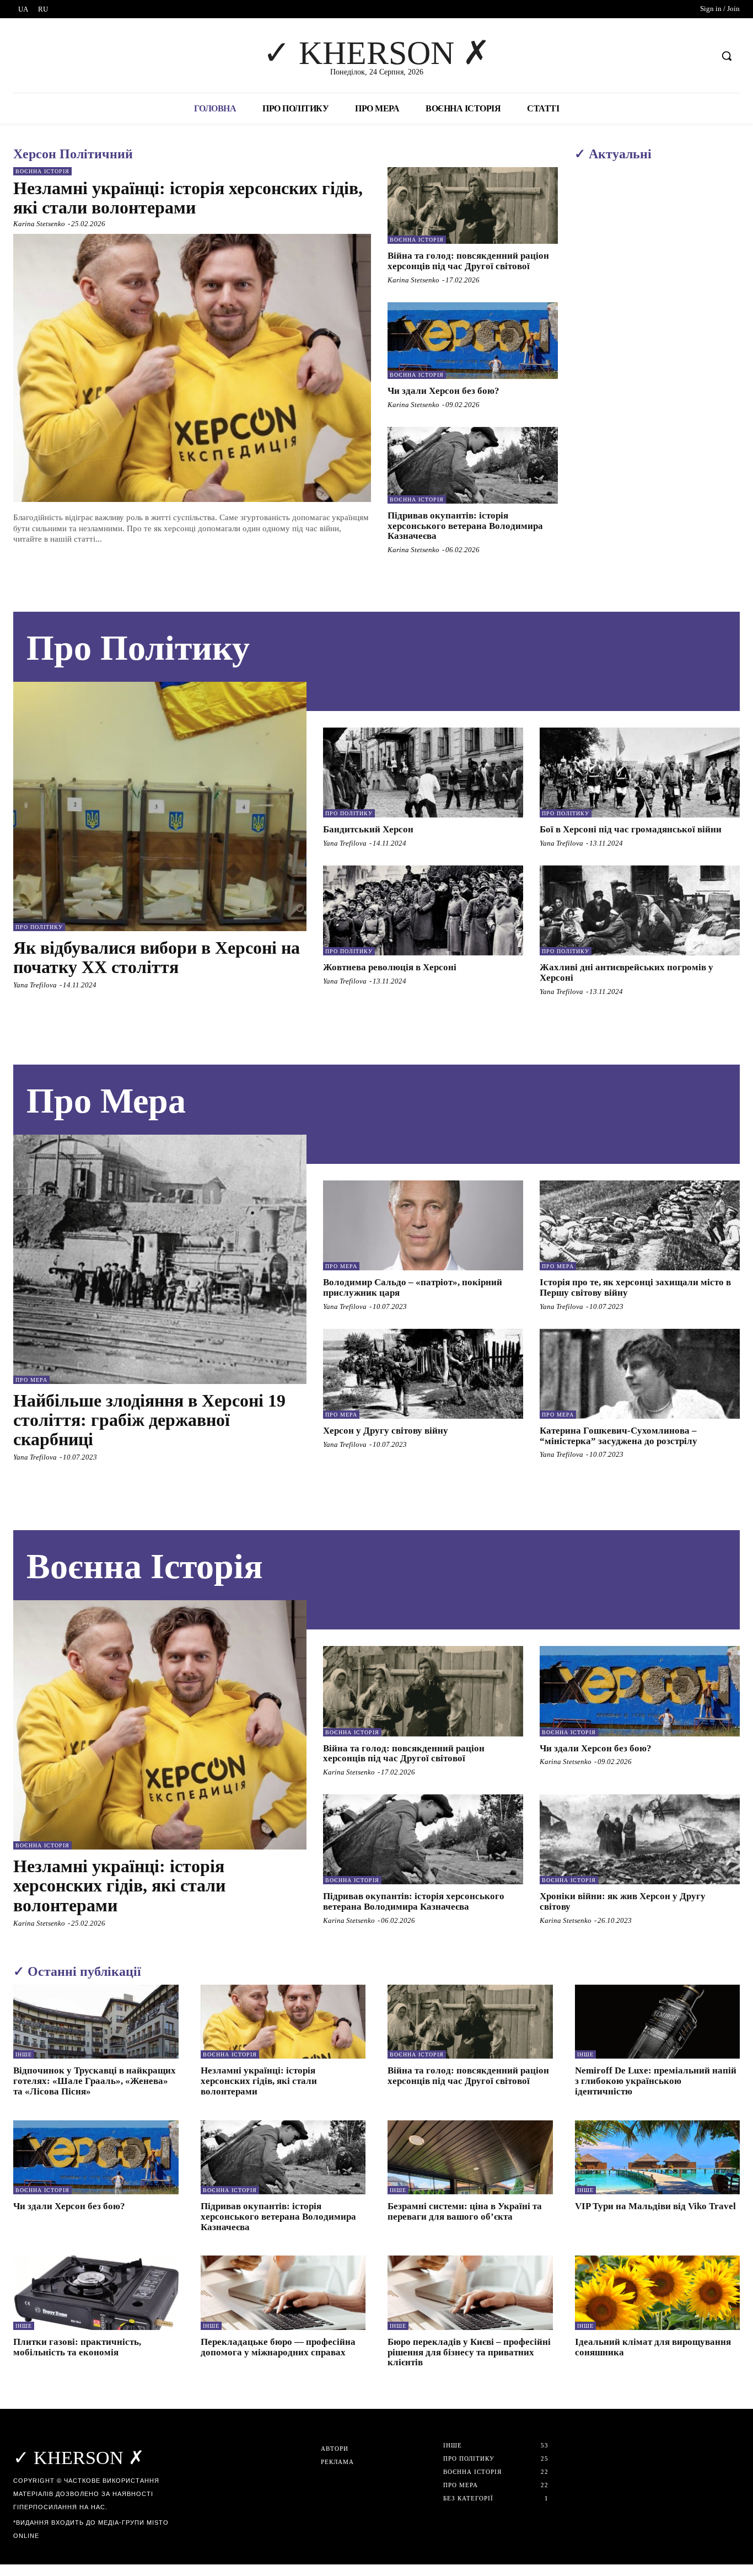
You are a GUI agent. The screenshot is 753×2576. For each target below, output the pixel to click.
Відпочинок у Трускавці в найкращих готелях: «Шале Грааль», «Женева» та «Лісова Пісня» (95, 2081)
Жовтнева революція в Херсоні (390, 967)
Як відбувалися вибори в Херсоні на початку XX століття (157, 957)
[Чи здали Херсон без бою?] (473, 341)
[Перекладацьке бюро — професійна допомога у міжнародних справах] (283, 2293)
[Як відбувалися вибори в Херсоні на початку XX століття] (160, 806)
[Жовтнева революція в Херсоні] (423, 910)
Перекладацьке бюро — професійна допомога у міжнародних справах (278, 2347)
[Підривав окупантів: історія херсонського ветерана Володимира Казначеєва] (473, 465)
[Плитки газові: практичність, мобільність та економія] (96, 2293)
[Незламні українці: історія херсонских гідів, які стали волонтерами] (192, 368)
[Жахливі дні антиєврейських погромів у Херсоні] (640, 910)
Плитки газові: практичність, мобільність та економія (77, 2347)
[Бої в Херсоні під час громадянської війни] (640, 773)
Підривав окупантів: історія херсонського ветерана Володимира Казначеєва (465, 526)
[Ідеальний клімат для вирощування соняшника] (658, 2293)
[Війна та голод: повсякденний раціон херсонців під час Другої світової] (473, 205)
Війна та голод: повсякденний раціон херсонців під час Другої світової (468, 261)
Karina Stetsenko (39, 224)
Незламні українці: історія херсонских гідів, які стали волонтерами (188, 198)
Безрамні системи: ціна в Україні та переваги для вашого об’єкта (465, 2211)
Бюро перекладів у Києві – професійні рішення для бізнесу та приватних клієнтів (469, 2352)
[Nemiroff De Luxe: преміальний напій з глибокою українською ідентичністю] (658, 2022)
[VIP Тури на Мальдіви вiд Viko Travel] (658, 2158)
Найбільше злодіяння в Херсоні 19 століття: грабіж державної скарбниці (149, 1420)
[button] (727, 56)
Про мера (31, 1380)
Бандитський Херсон (368, 829)
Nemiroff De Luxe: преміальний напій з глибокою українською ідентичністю (656, 2081)
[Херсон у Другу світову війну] (423, 1374)
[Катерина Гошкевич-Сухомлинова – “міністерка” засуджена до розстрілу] (640, 1374)
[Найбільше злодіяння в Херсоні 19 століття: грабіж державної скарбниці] (160, 1259)
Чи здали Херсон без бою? (443, 391)
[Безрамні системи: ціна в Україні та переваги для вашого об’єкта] (470, 2158)
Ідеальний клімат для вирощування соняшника (653, 2347)
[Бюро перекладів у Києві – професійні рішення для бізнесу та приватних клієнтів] (470, 2293)
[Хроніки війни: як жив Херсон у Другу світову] (640, 1839)
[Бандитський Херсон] (423, 773)
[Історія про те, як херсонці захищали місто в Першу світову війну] (640, 1225)
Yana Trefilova (35, 985)
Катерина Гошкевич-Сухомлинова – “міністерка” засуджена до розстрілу (618, 1436)
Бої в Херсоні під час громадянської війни (631, 829)
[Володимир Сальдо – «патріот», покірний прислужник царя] (423, 1225)
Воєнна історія (42, 171)
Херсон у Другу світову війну (386, 1431)
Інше (24, 2054)
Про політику (39, 927)
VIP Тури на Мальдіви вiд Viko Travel (655, 2206)
